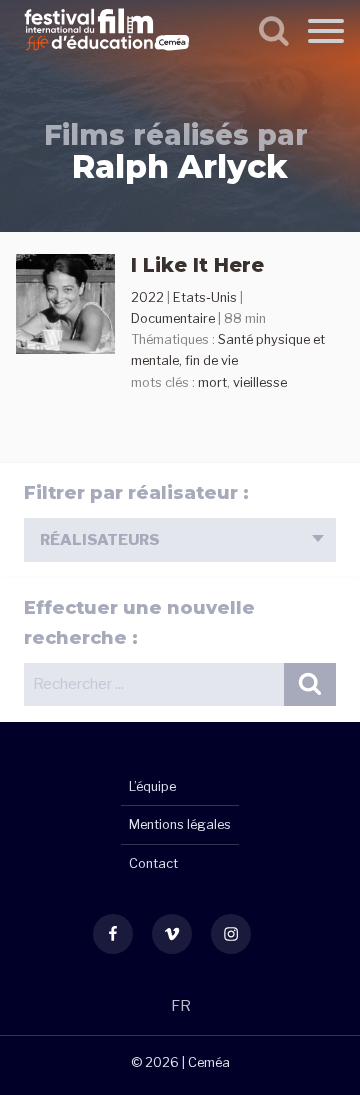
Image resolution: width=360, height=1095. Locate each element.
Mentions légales (180, 824)
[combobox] (180, 540)
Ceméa (209, 1062)
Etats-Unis (205, 297)
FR (181, 1006)
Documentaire (173, 318)
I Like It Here (197, 265)
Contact (153, 863)
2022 (147, 297)
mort (212, 382)
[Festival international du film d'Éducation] (107, 54)
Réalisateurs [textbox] (100, 540)
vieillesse (260, 382)
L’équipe (152, 786)
